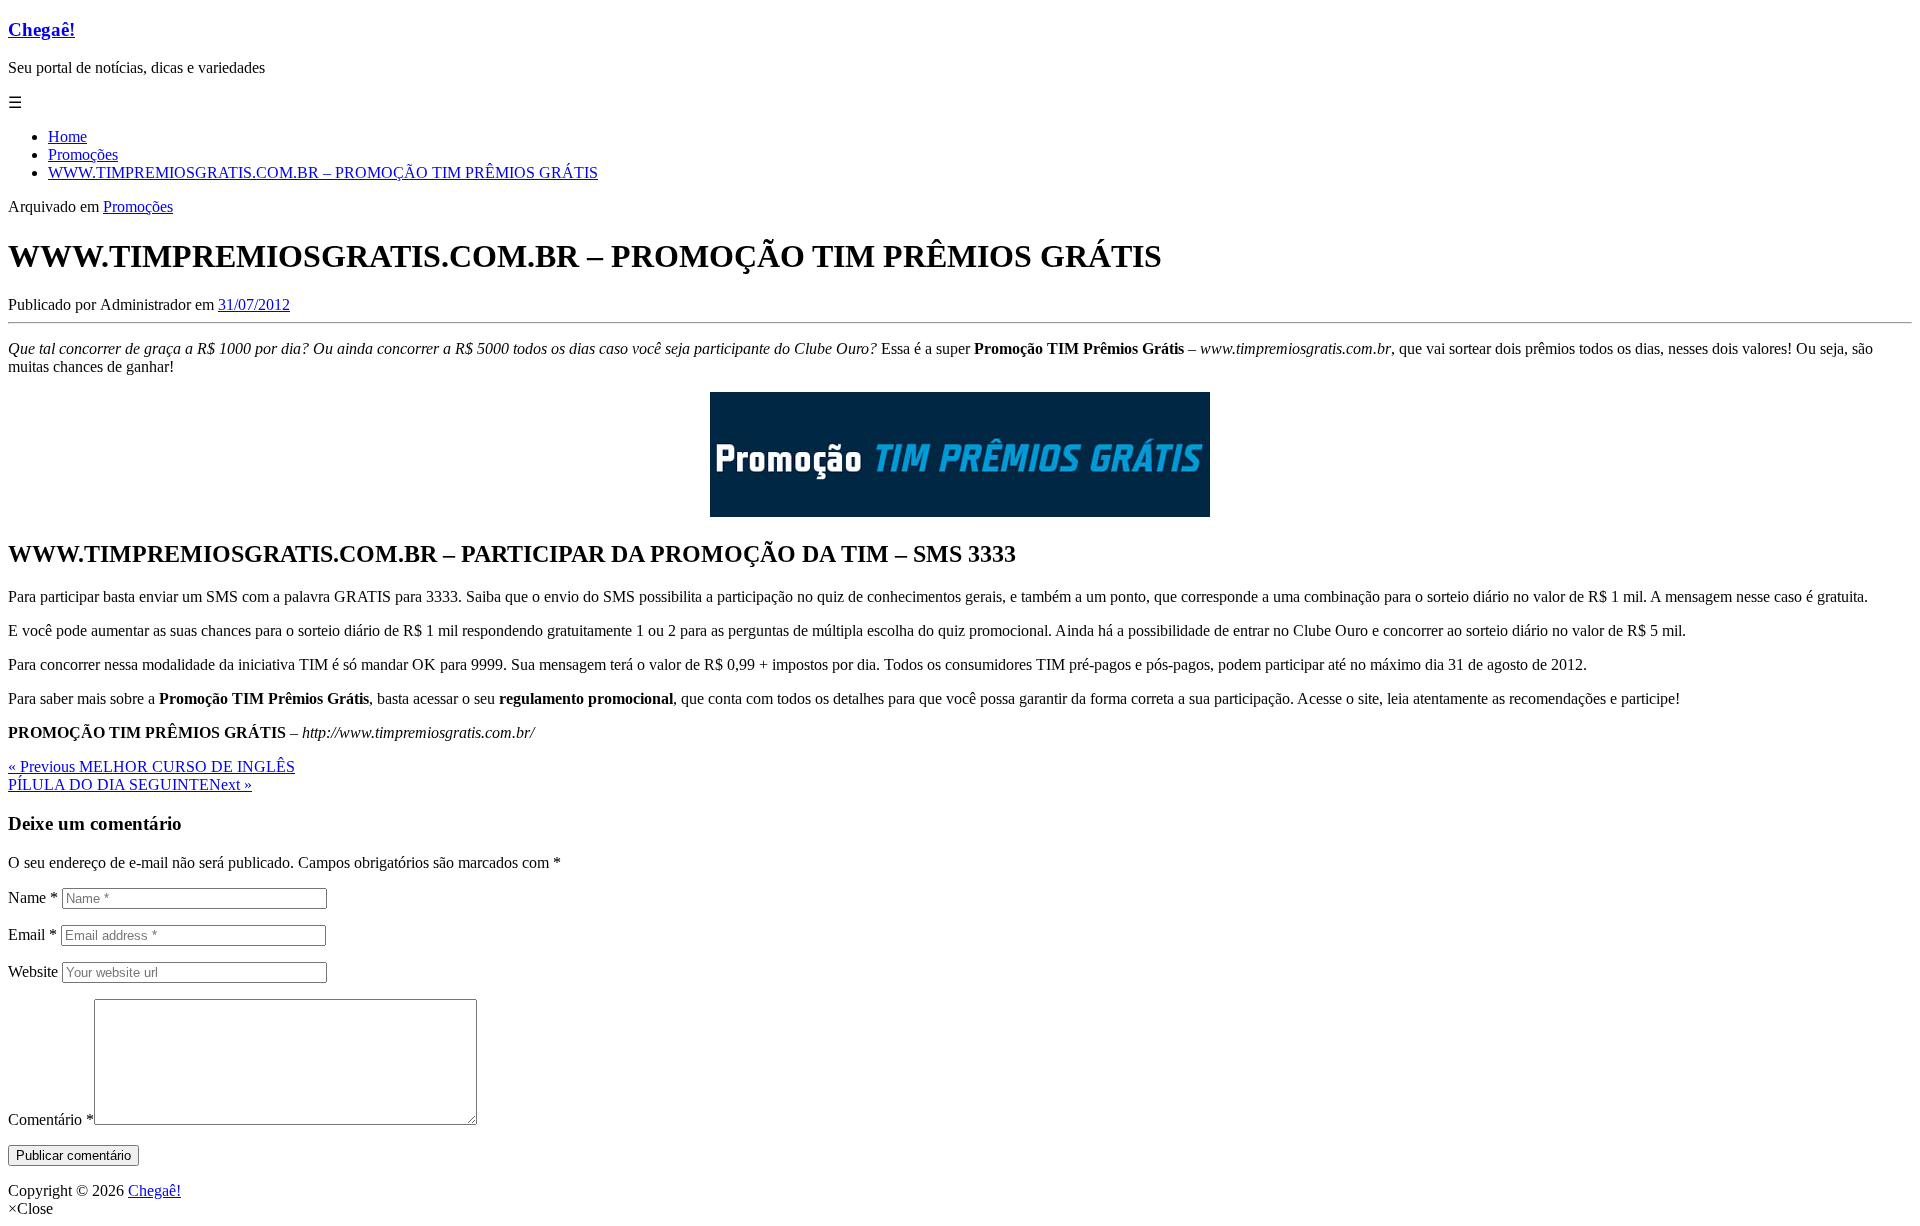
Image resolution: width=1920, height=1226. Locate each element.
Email (32, 934)
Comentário (51, 1119)
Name (33, 897)
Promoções (138, 206)
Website (33, 971)
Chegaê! (41, 29)
